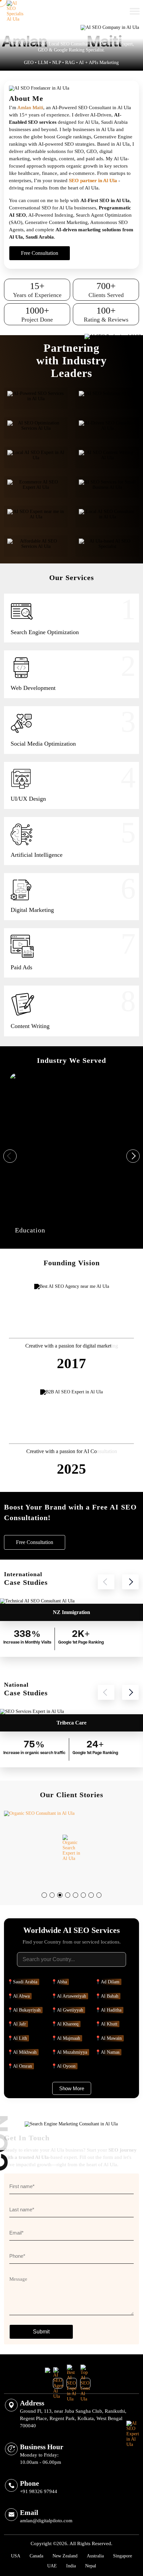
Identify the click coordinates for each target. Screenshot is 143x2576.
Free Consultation (91, 11)
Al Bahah (110, 1996)
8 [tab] (101, 1897)
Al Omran (22, 2066)
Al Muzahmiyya (72, 2052)
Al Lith (20, 2038)
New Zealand (65, 2556)
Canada (36, 2556)
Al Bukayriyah (27, 2010)
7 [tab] (93, 1897)
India (71, 2566)
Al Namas (110, 2052)
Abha (62, 1982)
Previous (10, 1156)
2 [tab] (54, 1897)
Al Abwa (21, 1996)
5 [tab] (77, 1897)
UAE (52, 2566)
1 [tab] (46, 1897)
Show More (72, 2088)
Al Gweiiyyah (70, 2010)
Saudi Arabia (25, 1982)
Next (133, 1156)
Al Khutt (109, 2024)
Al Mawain (111, 2038)
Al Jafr (19, 2024)
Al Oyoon (66, 2066)
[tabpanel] (71, 1848)
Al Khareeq (68, 2024)
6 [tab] (85, 1897)
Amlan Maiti (30, 108)
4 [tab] (70, 1897)
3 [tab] (62, 1897)
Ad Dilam (110, 1982)
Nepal (91, 2566)
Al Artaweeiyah (71, 1996)
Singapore (123, 2556)
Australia (95, 2556)
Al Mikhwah (25, 2052)
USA (16, 2556)
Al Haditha (111, 2010)
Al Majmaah (69, 2038)
